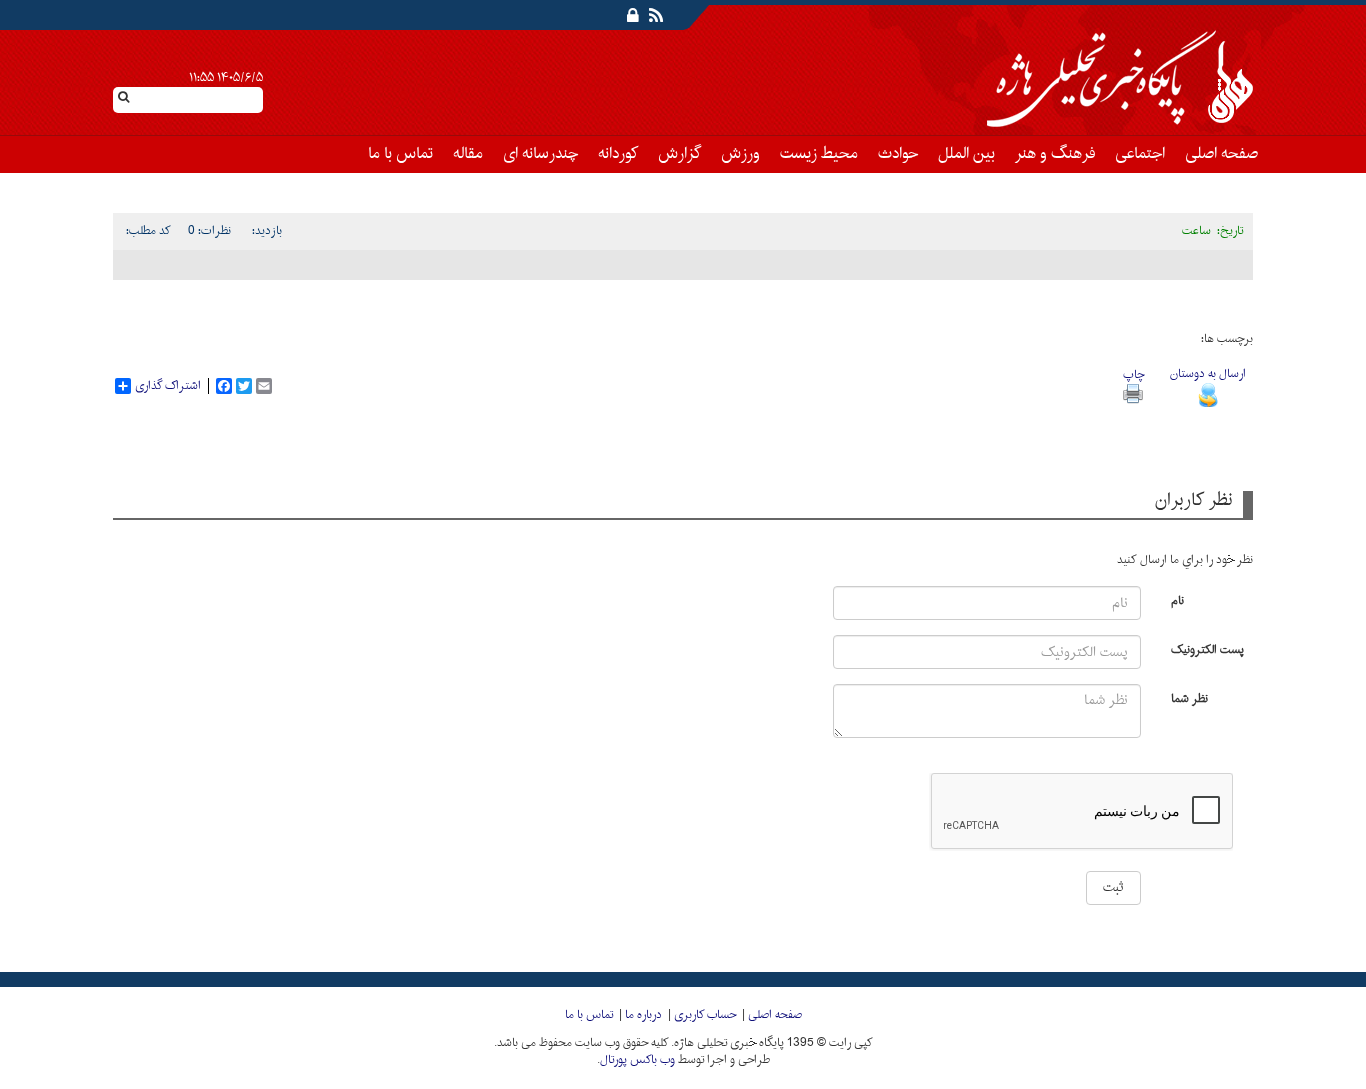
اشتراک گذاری (168, 386)
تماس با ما (400, 154)
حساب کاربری (705, 1015)
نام (1177, 599)
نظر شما (1189, 697)
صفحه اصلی (1221, 154)
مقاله (468, 154)
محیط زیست (819, 154)
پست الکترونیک (1207, 648)
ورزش (740, 154)
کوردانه (618, 154)
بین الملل (966, 154)
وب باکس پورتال (637, 1060)
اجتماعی (1140, 154)
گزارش (679, 154)
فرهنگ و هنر (1055, 154)
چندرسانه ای (540, 154)
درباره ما (643, 1015)
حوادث (898, 154)
